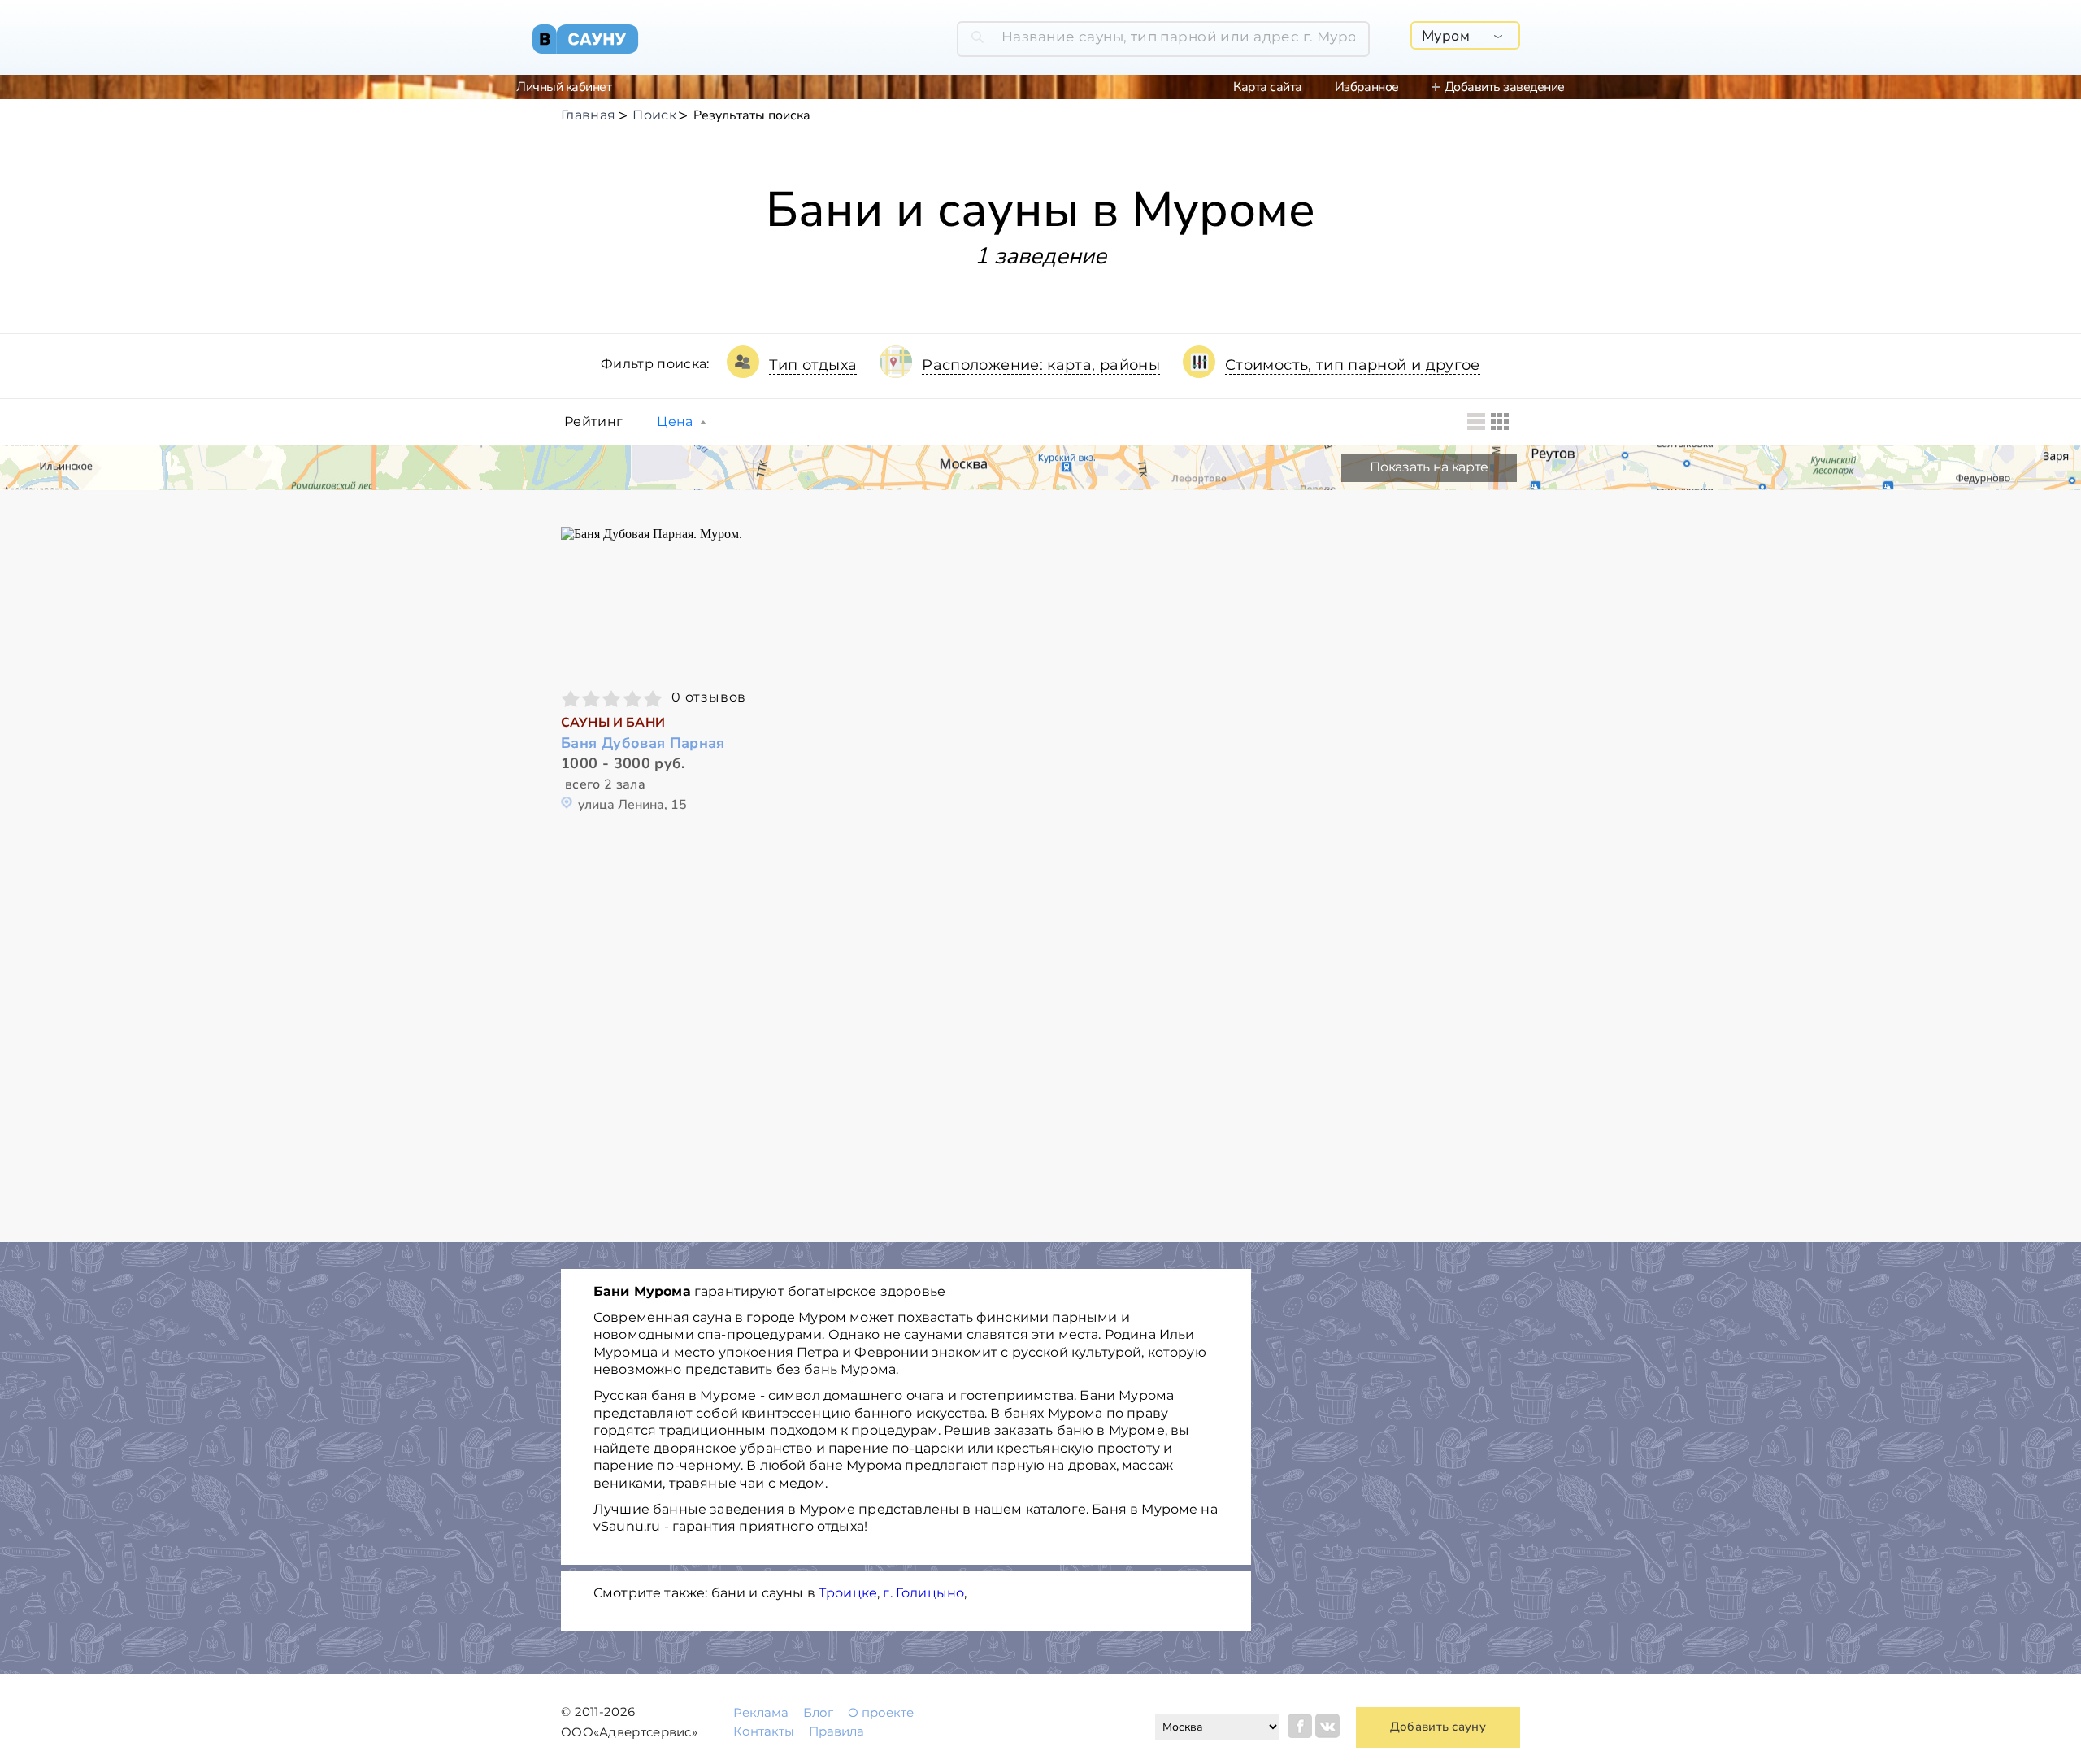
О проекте (881, 1712)
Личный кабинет (564, 87)
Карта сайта (1268, 87)
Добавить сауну (1438, 1727)
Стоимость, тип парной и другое (1353, 365)
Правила (836, 1731)
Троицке (848, 1593)
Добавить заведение (1505, 87)
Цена (675, 422)
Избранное (1367, 87)
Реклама (761, 1712)
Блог (818, 1712)
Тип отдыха (813, 365)
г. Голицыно (923, 1593)
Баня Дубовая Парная (643, 743)
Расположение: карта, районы (1041, 365)
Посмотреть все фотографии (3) (673, 600)
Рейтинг (593, 422)
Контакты (764, 1731)
